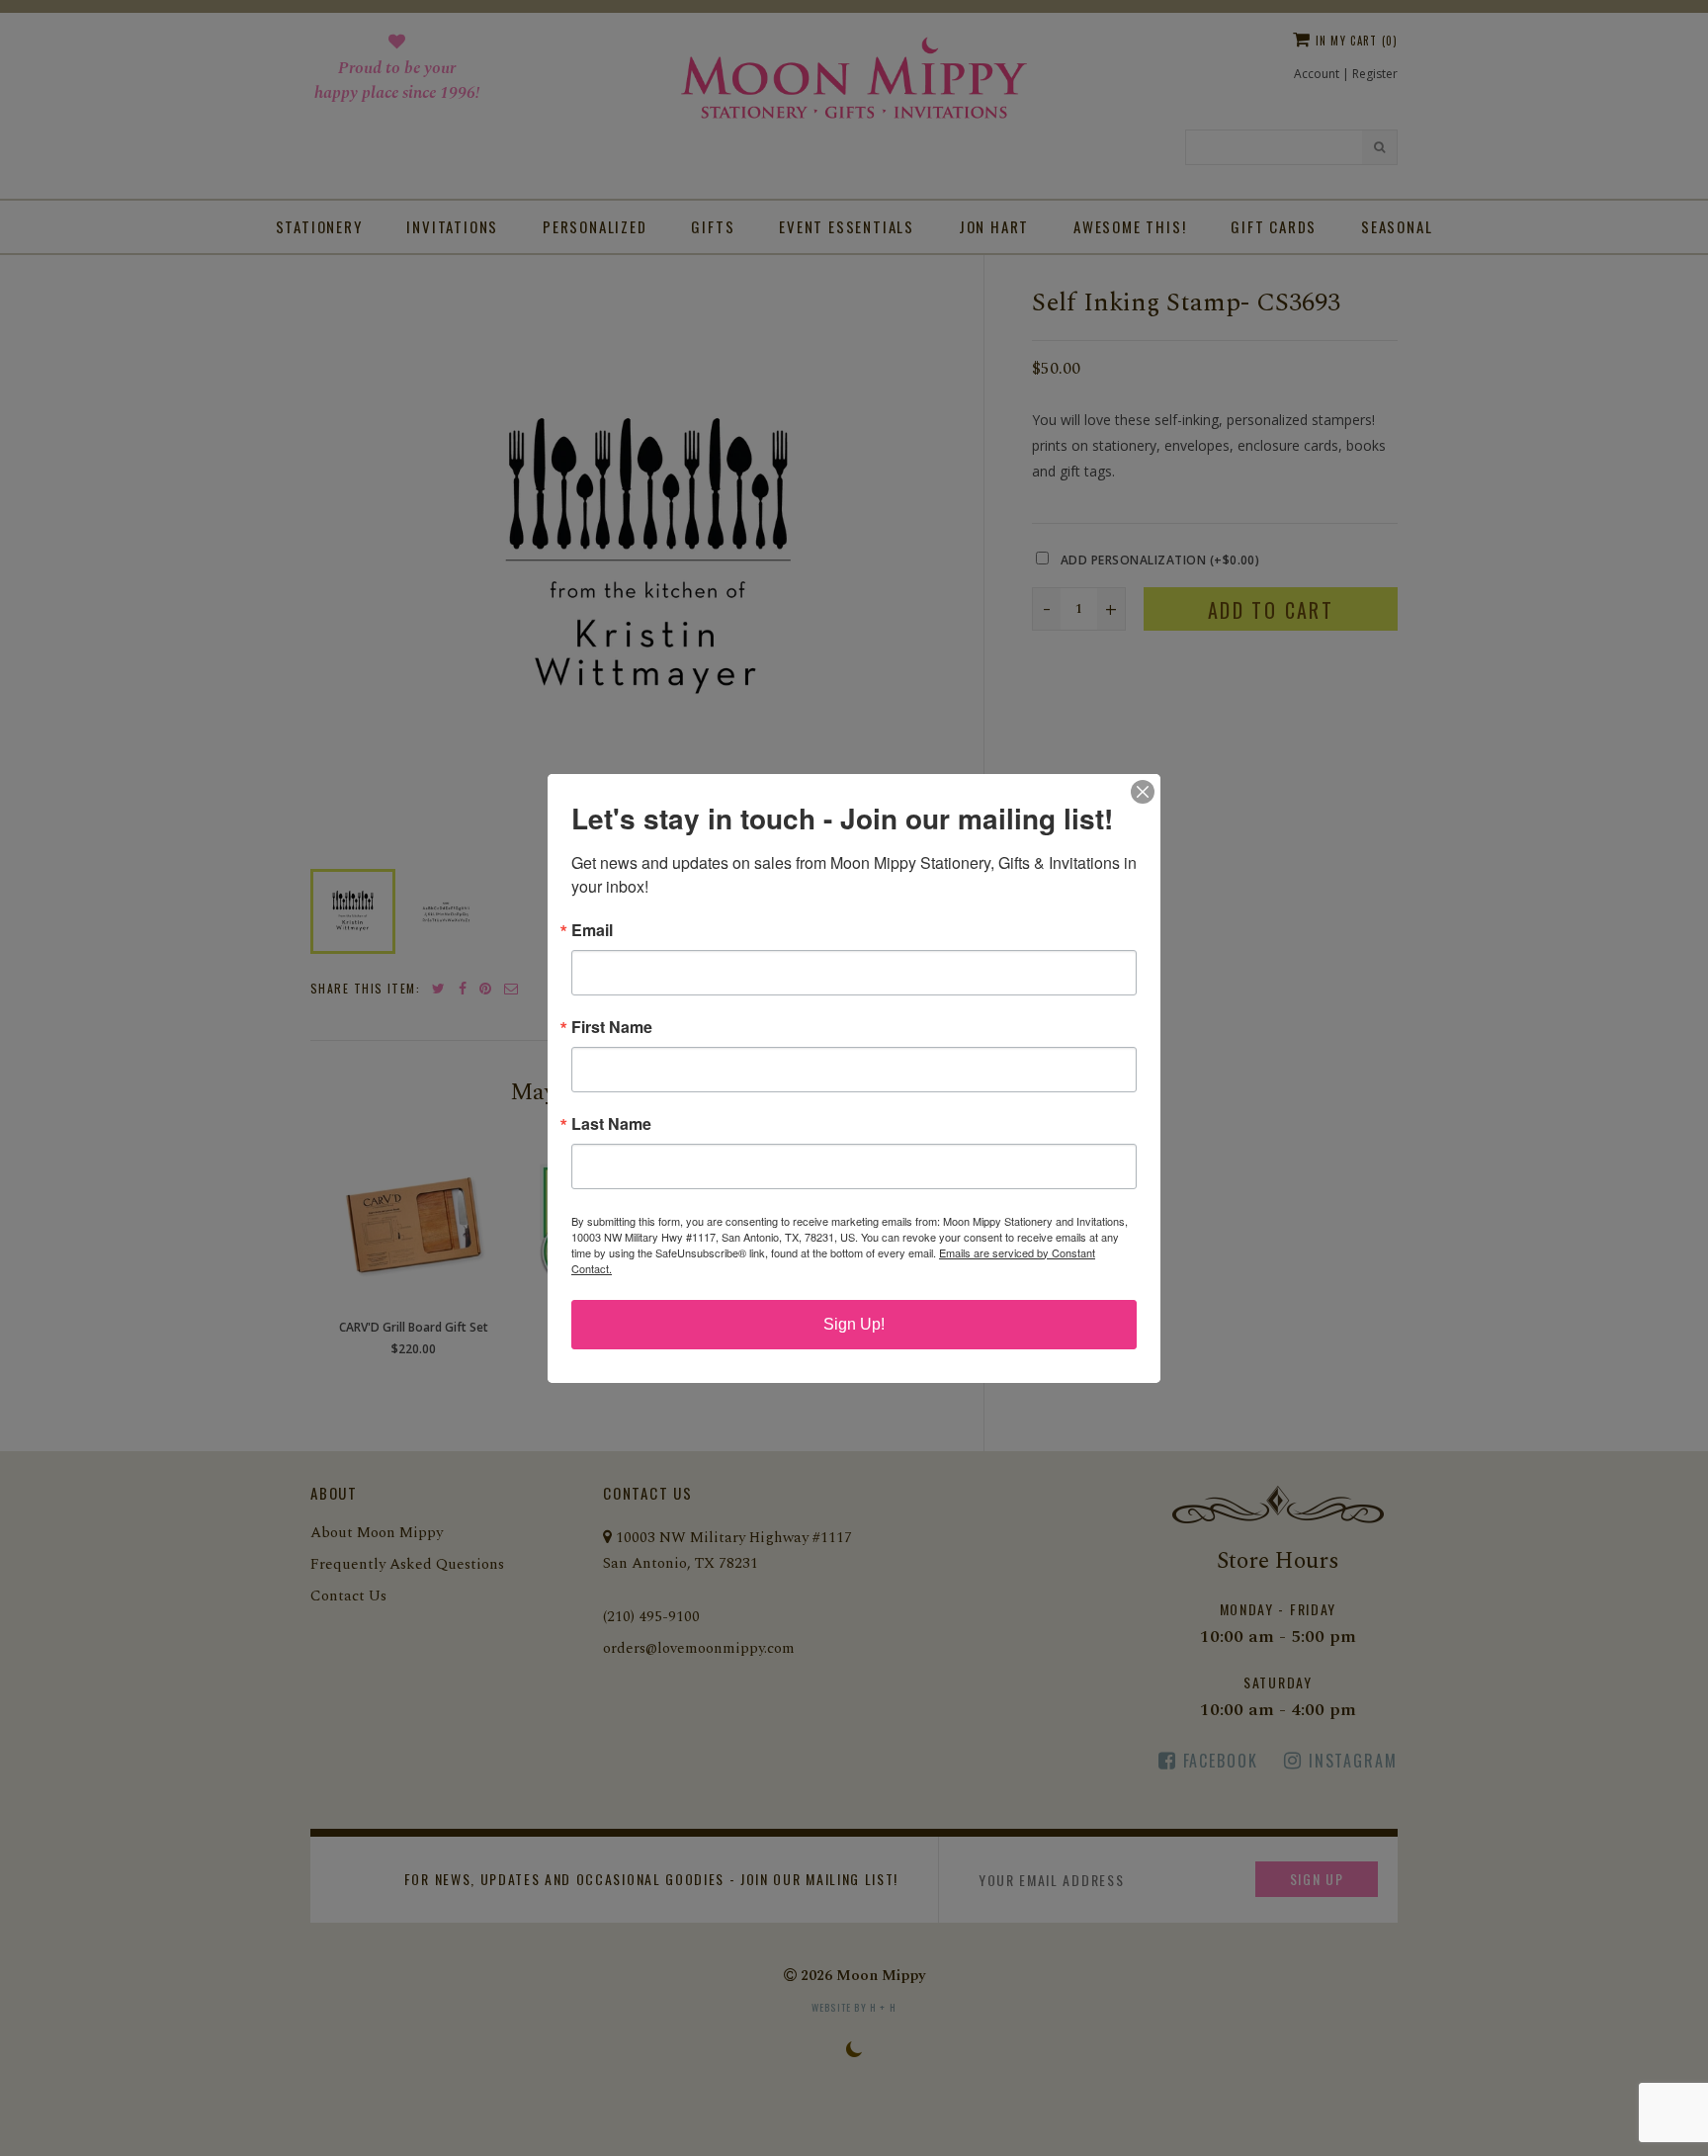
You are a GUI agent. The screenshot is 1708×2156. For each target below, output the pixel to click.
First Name (612, 1027)
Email (592, 930)
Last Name (611, 1124)
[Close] (1143, 792)
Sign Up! (854, 1324)
